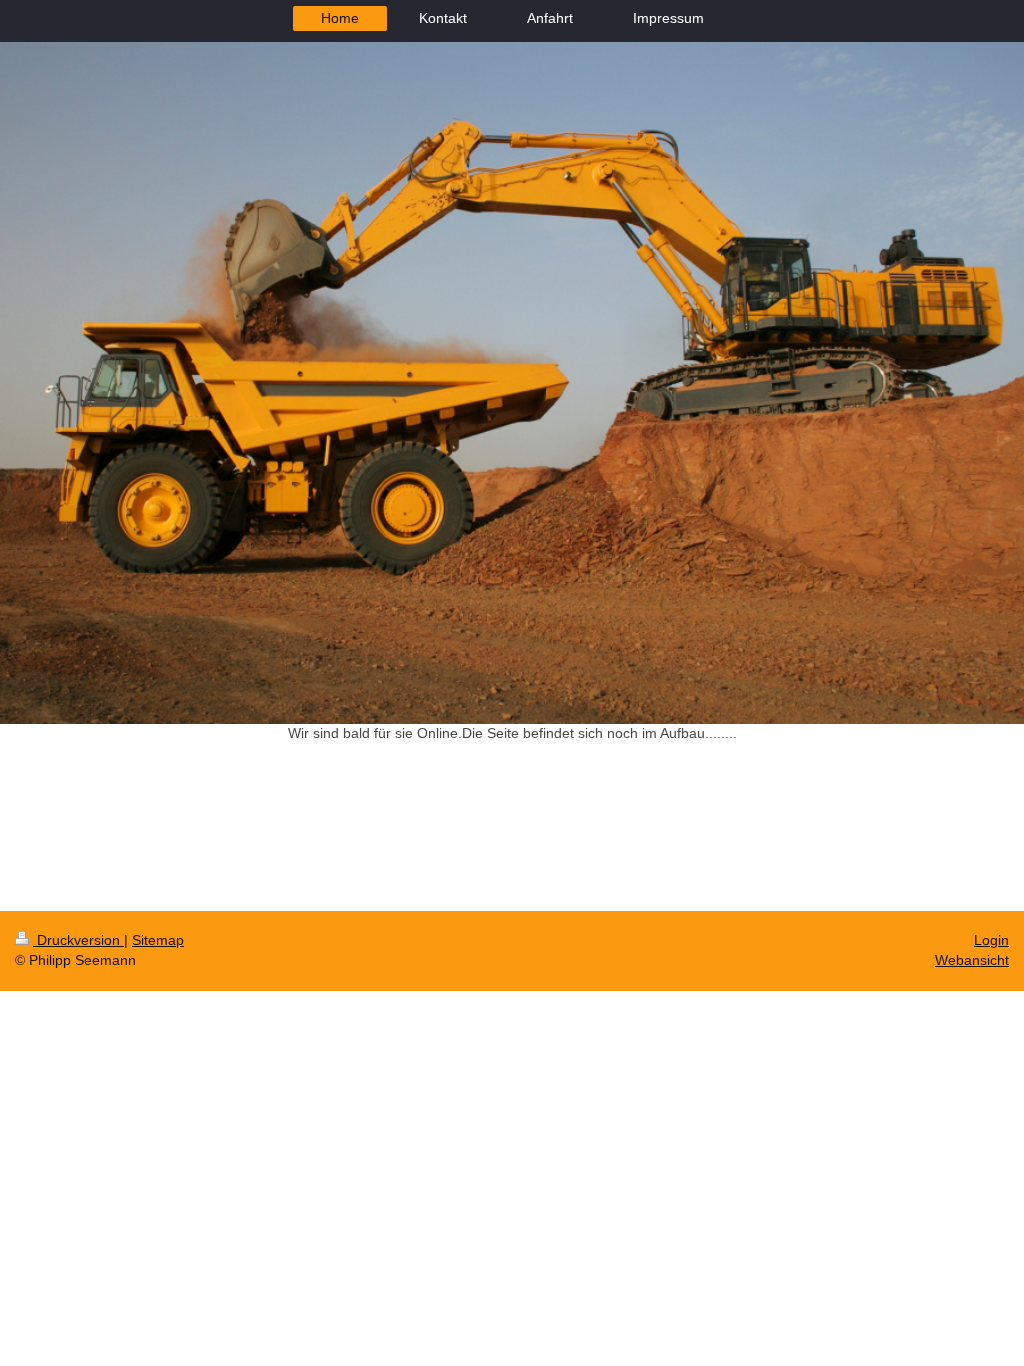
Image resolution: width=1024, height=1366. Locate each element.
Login (991, 940)
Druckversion (78, 940)
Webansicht (972, 960)
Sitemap (158, 940)
